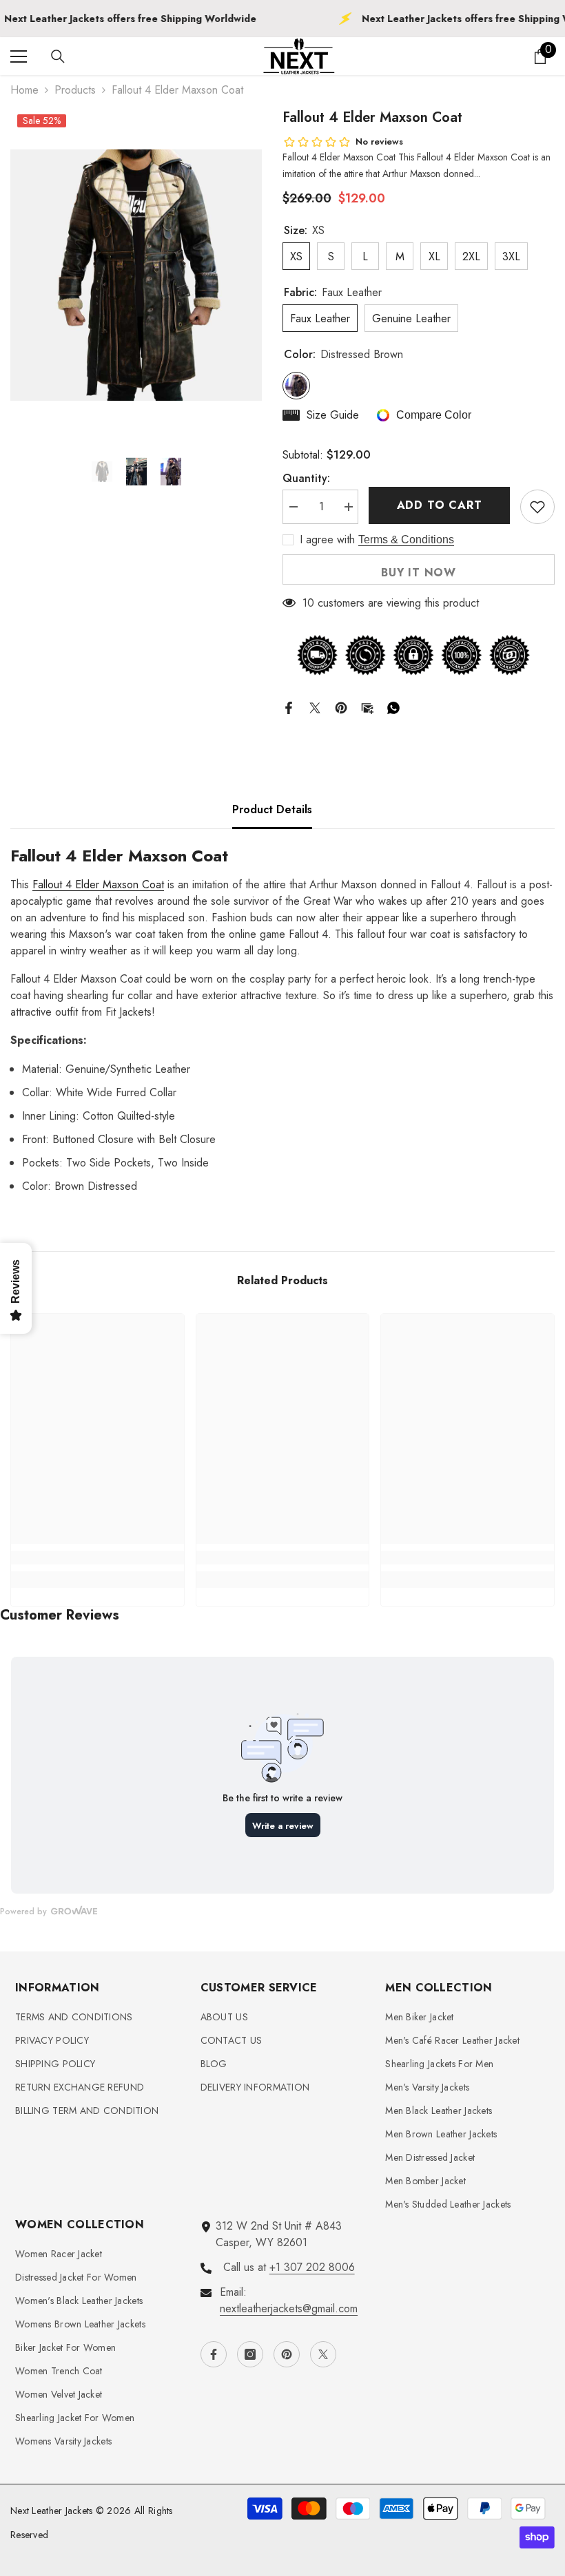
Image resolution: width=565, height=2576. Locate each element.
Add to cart (440, 505)
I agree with (327, 540)
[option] (136, 275)
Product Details (272, 809)
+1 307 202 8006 (312, 2267)
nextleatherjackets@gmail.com (289, 2308)
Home (24, 90)
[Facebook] (289, 706)
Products (75, 90)
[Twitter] (315, 706)
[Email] (367, 706)
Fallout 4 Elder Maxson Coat (98, 884)
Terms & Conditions (406, 540)
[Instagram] (250, 2354)
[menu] (19, 56)
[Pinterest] (341, 706)
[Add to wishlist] (537, 507)
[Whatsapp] (393, 706)
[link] (97, 1558)
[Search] (58, 56)
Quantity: (306, 478)
